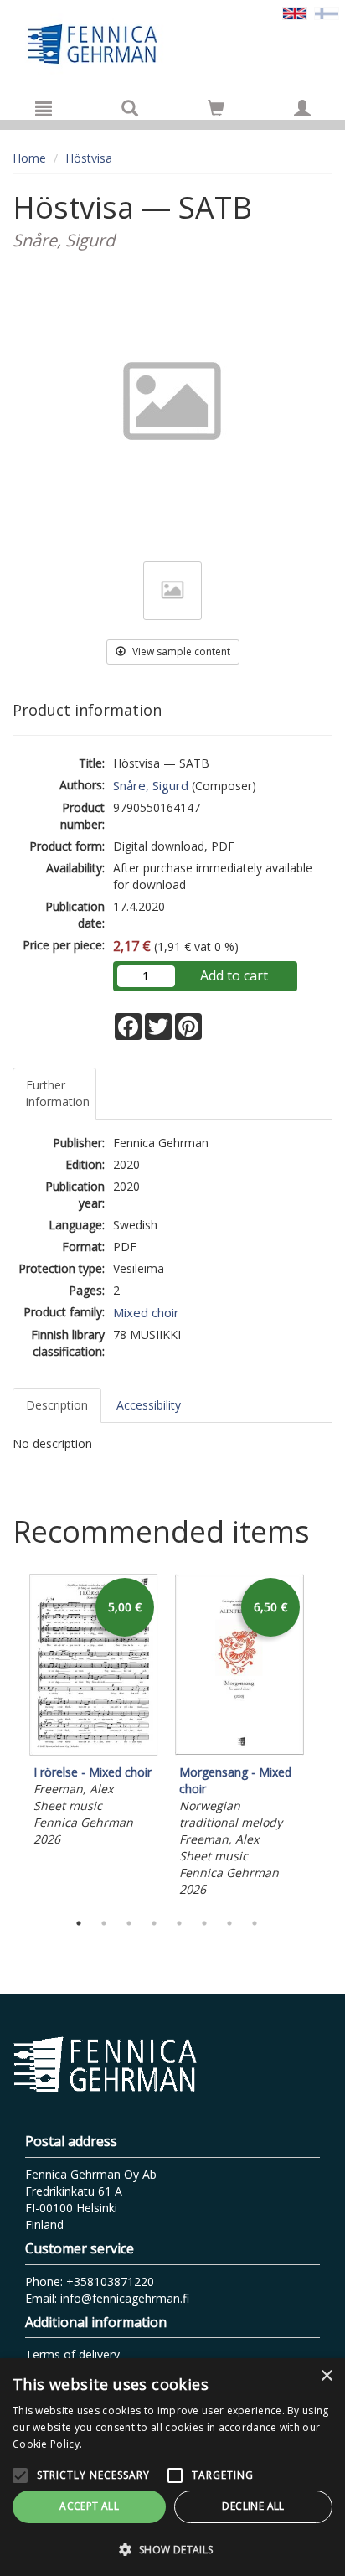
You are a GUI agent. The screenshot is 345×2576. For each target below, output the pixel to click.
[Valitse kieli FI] (327, 12)
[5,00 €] (94, 1751)
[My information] (302, 108)
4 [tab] (154, 1923)
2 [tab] (104, 1923)
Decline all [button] (253, 2506)
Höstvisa (89, 158)
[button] (172, 2549)
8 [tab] (255, 1923)
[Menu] (44, 108)
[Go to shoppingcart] (216, 108)
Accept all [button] (89, 2506)
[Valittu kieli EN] (295, 12)
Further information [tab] (58, 1093)
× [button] (326, 2376)
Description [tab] (57, 1405)
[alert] (172, 2467)
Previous (8, 1738)
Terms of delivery (72, 2354)
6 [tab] (204, 1923)
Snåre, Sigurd (151, 785)
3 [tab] (129, 1923)
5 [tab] (179, 1923)
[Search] (130, 108)
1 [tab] (79, 1923)
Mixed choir (146, 1312)
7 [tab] (229, 1923)
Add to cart (234, 975)
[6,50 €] (239, 1751)
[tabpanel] (94, 1713)
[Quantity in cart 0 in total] (216, 111)
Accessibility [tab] (149, 1405)
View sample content (180, 652)
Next (324, 1738)
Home (29, 158)
